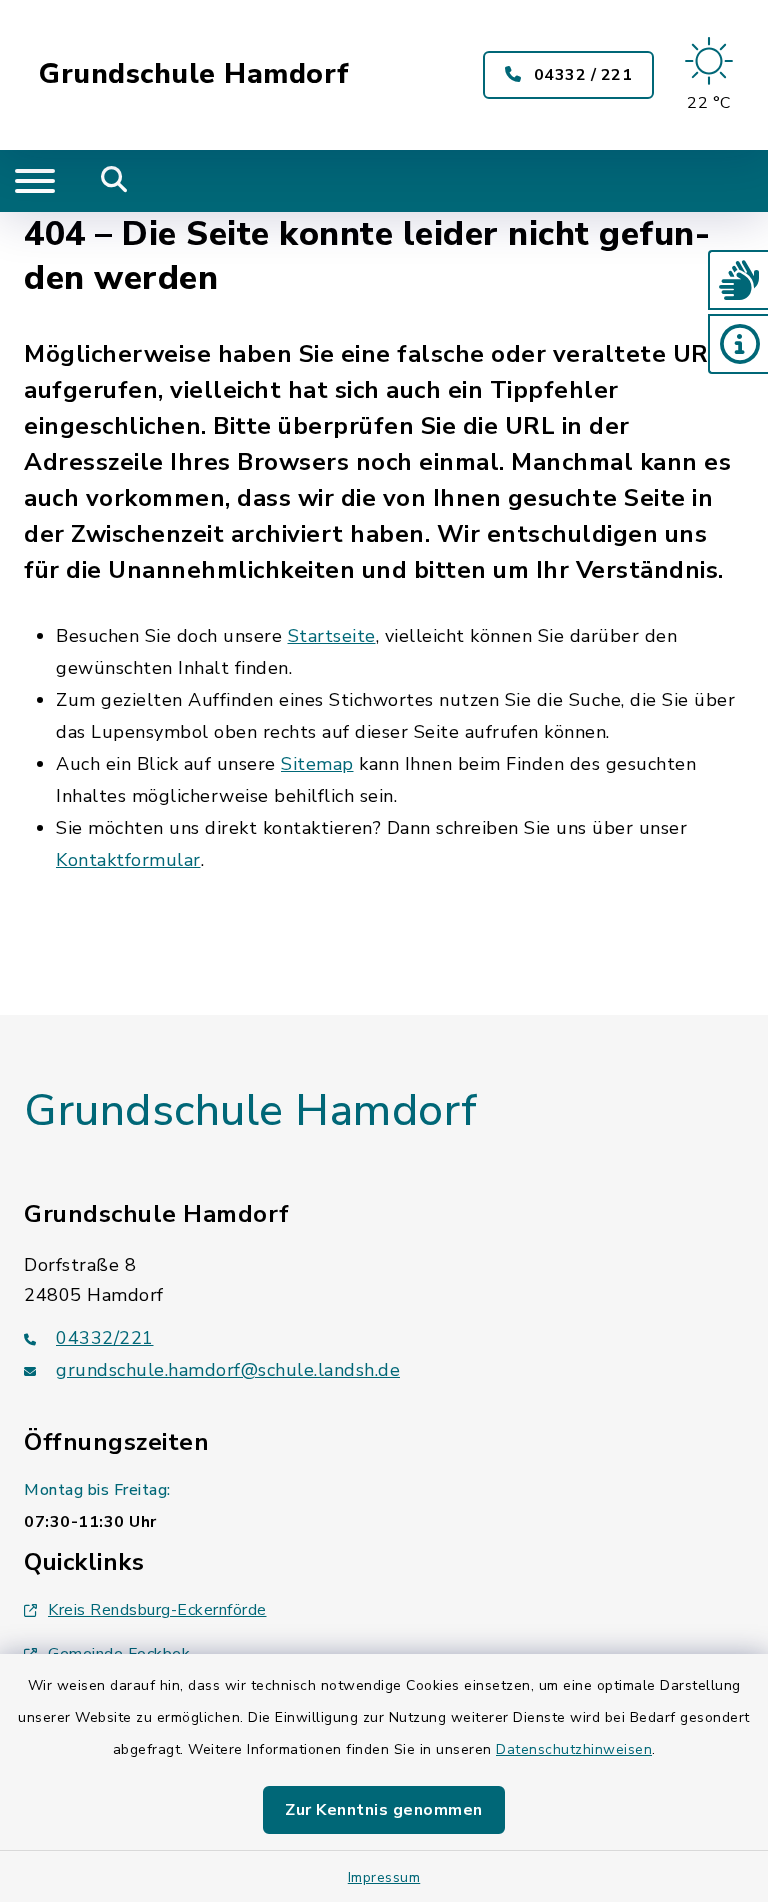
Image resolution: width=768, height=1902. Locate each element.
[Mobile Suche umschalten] (114, 181)
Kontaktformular (128, 860)
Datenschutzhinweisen (574, 1749)
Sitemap (317, 764)
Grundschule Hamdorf (194, 75)
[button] (738, 280)
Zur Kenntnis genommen (384, 1810)
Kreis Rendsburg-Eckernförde (157, 1610)
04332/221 (105, 1338)
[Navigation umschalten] (35, 181)
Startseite (332, 636)
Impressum (384, 1877)
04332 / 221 (580, 75)
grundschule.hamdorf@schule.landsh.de (228, 1370)
